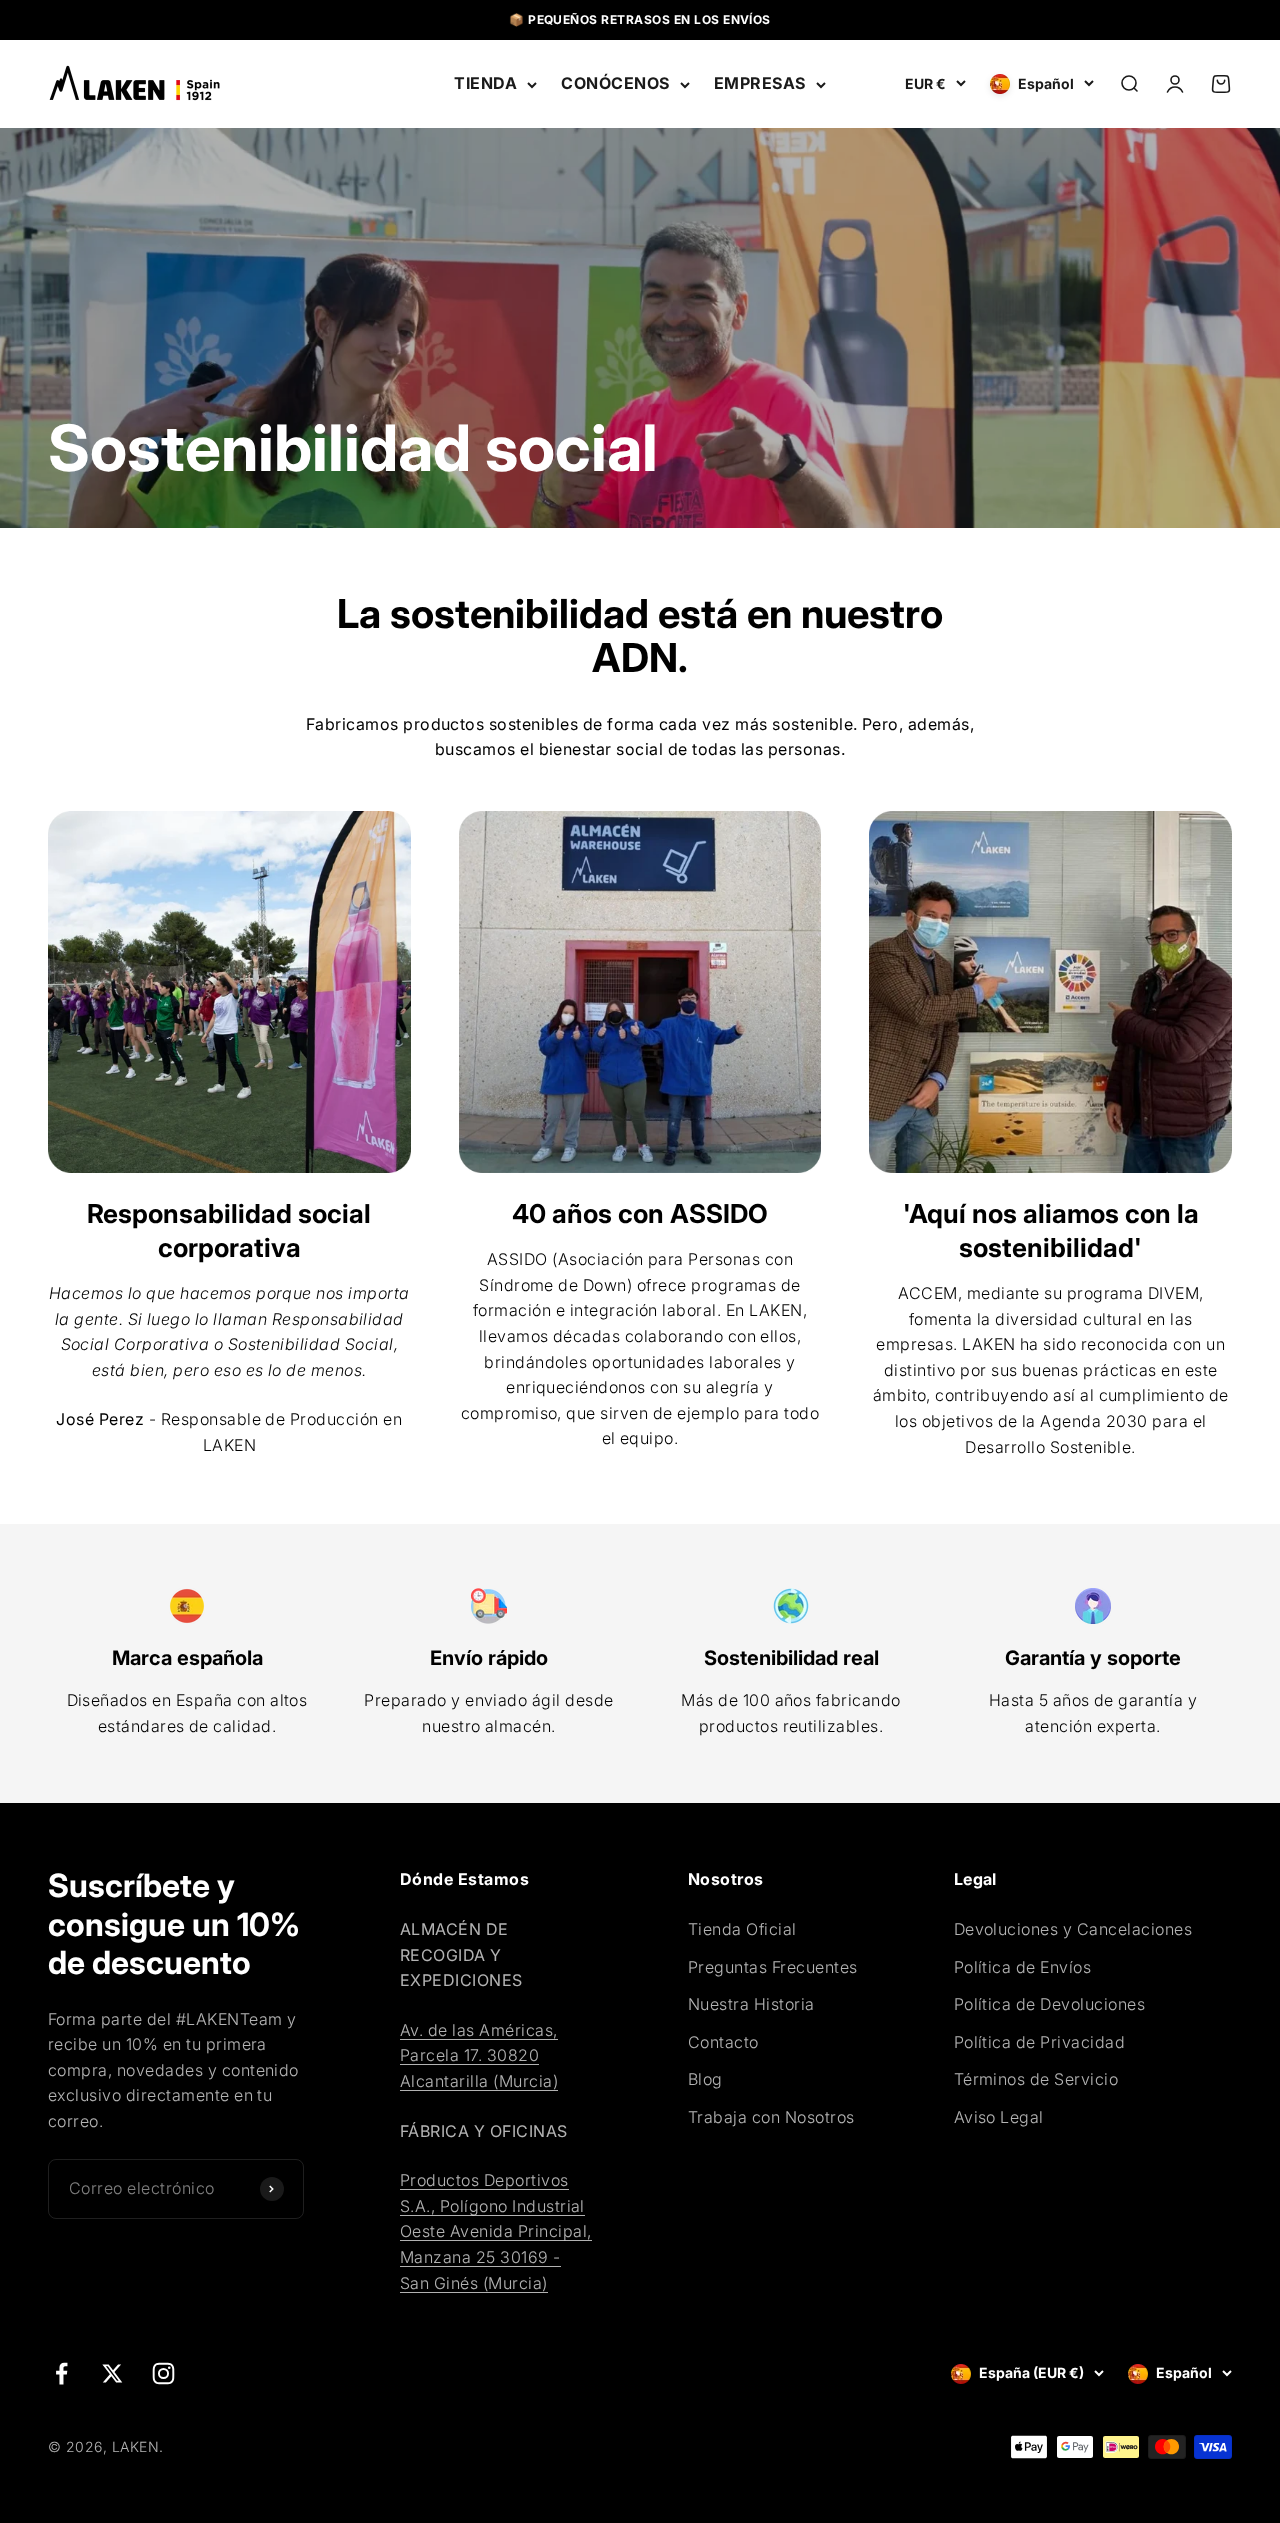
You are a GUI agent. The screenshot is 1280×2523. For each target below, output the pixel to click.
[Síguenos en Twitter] (112, 2373)
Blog (705, 2079)
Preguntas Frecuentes (773, 1967)
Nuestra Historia (751, 2004)
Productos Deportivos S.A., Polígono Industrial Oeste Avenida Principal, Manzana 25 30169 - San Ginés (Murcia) (496, 2231)
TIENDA (485, 83)
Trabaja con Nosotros (771, 2117)
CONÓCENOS (615, 83)
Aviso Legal (999, 2117)
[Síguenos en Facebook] (61, 2373)
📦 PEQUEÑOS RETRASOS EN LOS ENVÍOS (640, 19)
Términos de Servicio (1036, 2079)
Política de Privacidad (1040, 2042)
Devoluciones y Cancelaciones (1073, 1929)
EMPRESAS (760, 83)
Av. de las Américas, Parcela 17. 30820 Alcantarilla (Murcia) (479, 2055)
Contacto (723, 2042)
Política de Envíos (1023, 1967)
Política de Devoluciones (1050, 2004)
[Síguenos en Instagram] (163, 2373)
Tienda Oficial (742, 1929)
